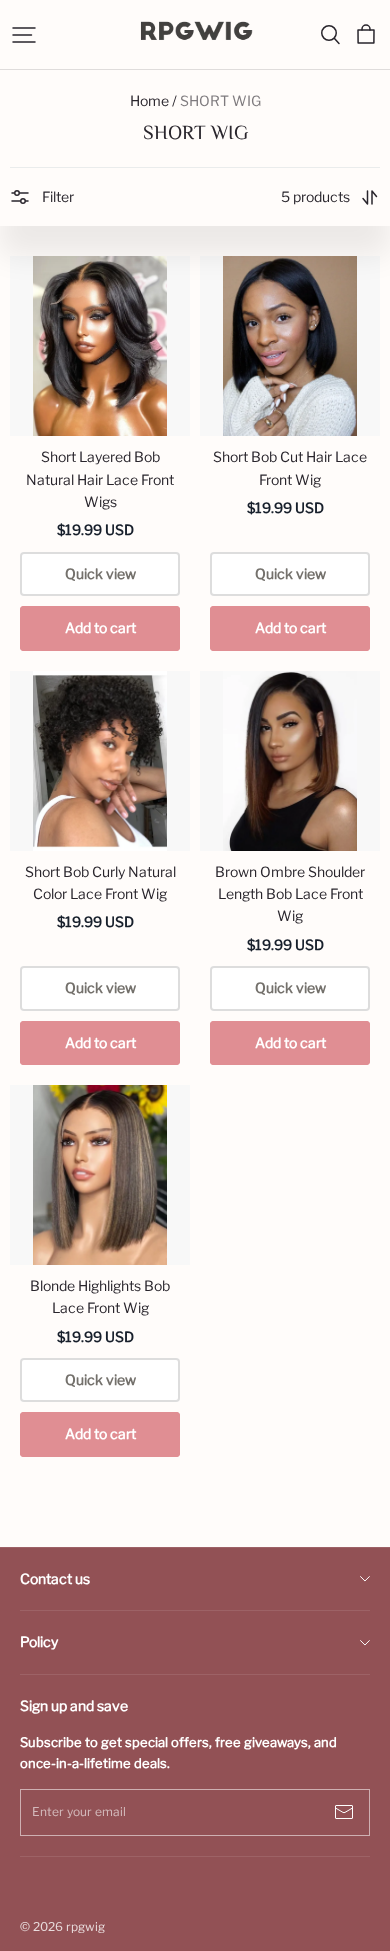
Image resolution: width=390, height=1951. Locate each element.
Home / (153, 100)
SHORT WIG (220, 100)
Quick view (100, 573)
